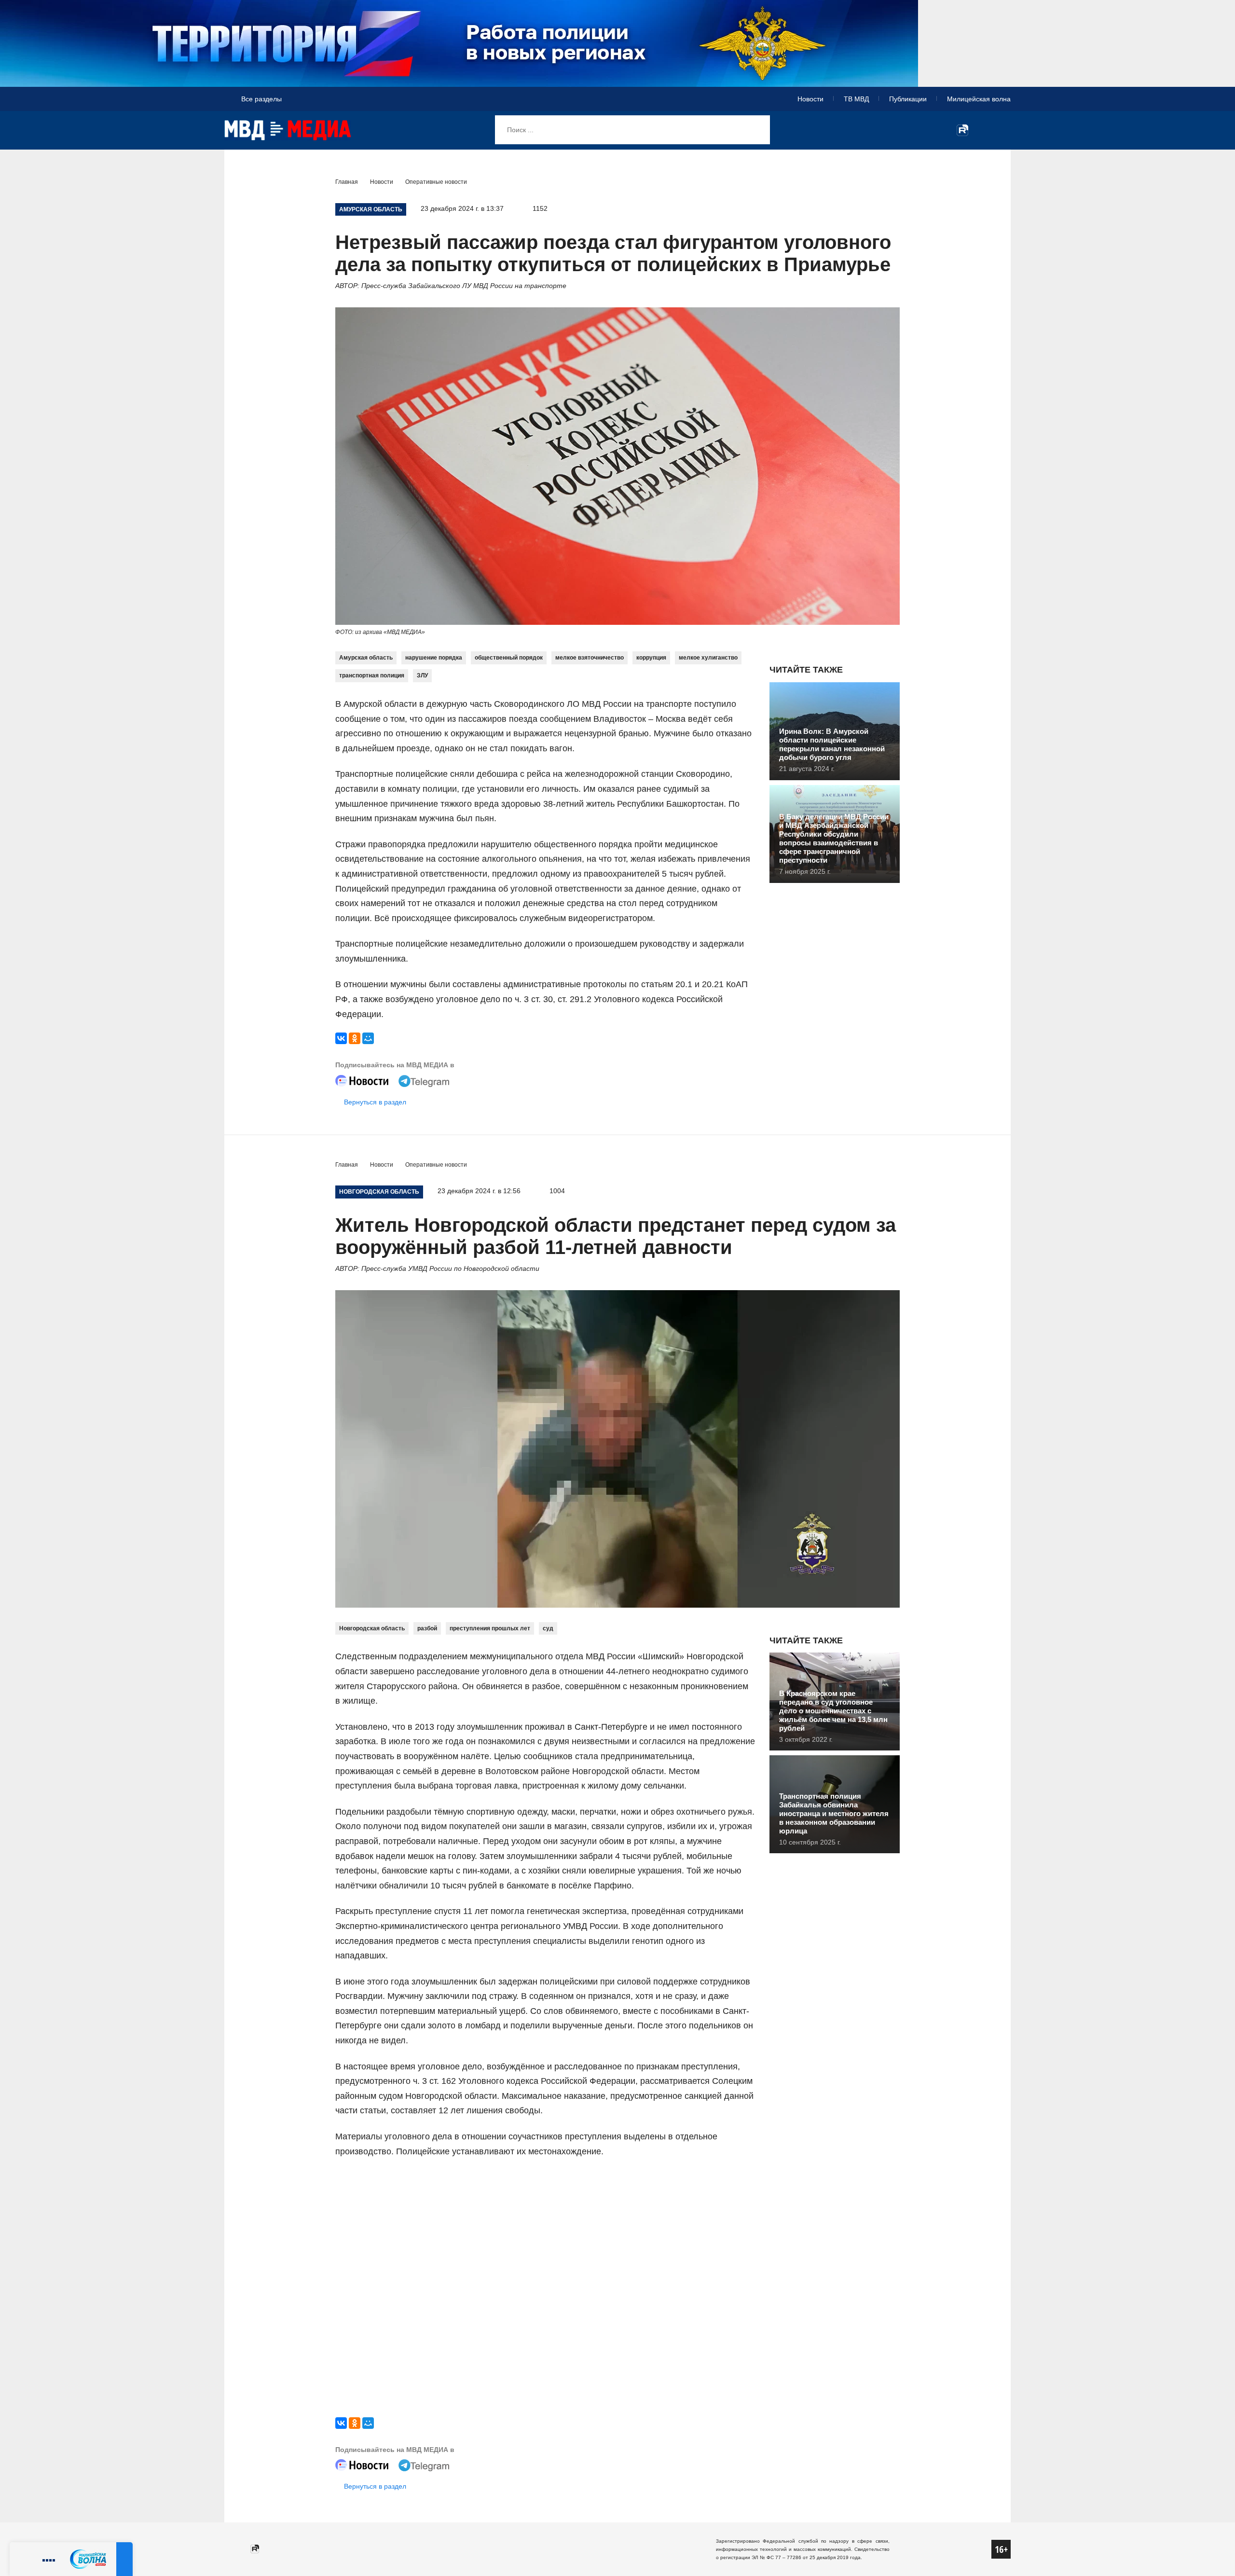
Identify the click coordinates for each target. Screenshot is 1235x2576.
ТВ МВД (856, 99)
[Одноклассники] (355, 1038)
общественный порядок (509, 658)
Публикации (908, 99)
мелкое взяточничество (590, 658)
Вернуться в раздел (375, 1102)
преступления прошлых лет (490, 1628)
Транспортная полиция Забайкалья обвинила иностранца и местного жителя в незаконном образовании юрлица (834, 1813)
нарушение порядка (434, 658)
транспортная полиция (372, 675)
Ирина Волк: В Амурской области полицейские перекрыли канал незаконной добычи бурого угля (832, 744)
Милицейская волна (979, 99)
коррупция (651, 658)
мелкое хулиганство (708, 658)
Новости (810, 99)
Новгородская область (372, 1628)
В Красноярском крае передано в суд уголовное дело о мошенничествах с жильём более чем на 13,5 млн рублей (833, 1711)
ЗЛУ (422, 675)
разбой (427, 1628)
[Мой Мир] (368, 1038)
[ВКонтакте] (341, 1038)
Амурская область (366, 658)
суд (548, 1628)
